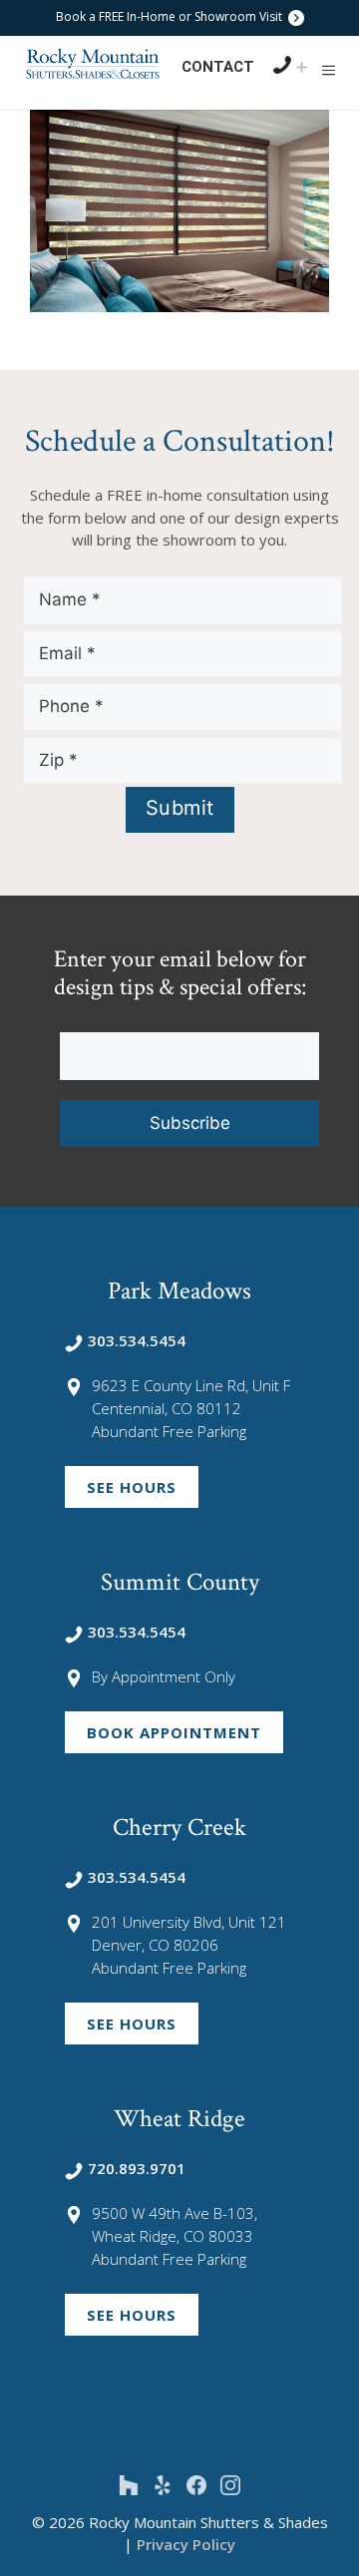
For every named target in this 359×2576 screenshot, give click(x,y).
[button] (329, 70)
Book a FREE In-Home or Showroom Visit (171, 16)
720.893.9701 (137, 2168)
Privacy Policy (186, 2544)
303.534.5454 (137, 1340)
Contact (218, 67)
